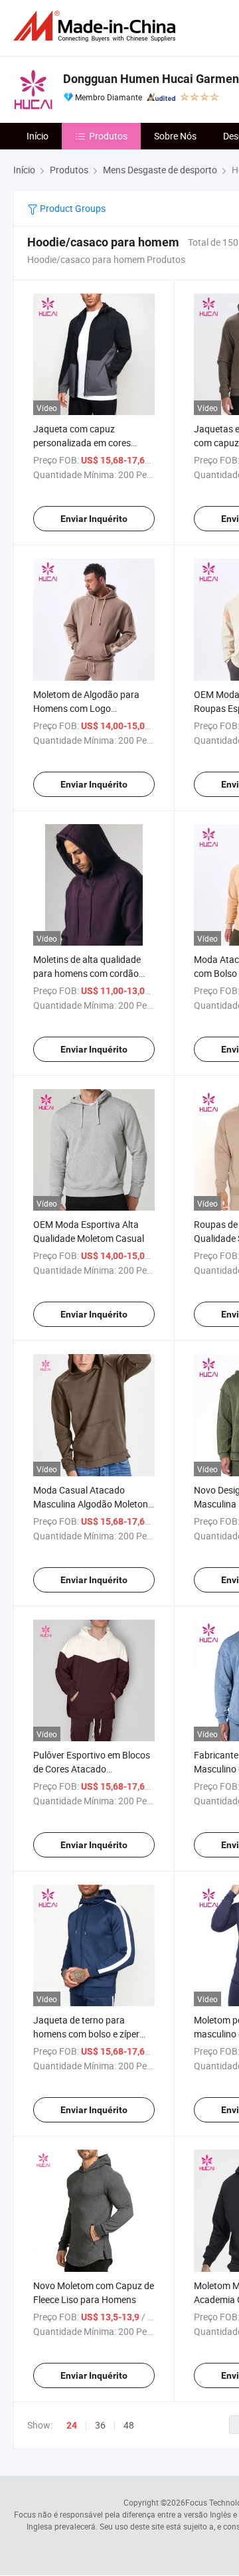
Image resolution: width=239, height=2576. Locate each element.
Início (38, 136)
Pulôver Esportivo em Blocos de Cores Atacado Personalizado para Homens (92, 1769)
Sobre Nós (175, 136)
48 (129, 2425)
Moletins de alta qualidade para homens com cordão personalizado (87, 973)
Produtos (108, 136)
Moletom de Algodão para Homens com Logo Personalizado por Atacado (89, 708)
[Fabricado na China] (97, 26)
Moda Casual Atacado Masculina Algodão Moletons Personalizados (93, 1504)
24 (72, 2425)
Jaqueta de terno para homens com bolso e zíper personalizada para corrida (89, 2034)
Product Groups (72, 208)
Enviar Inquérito (94, 519)
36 (100, 2425)
